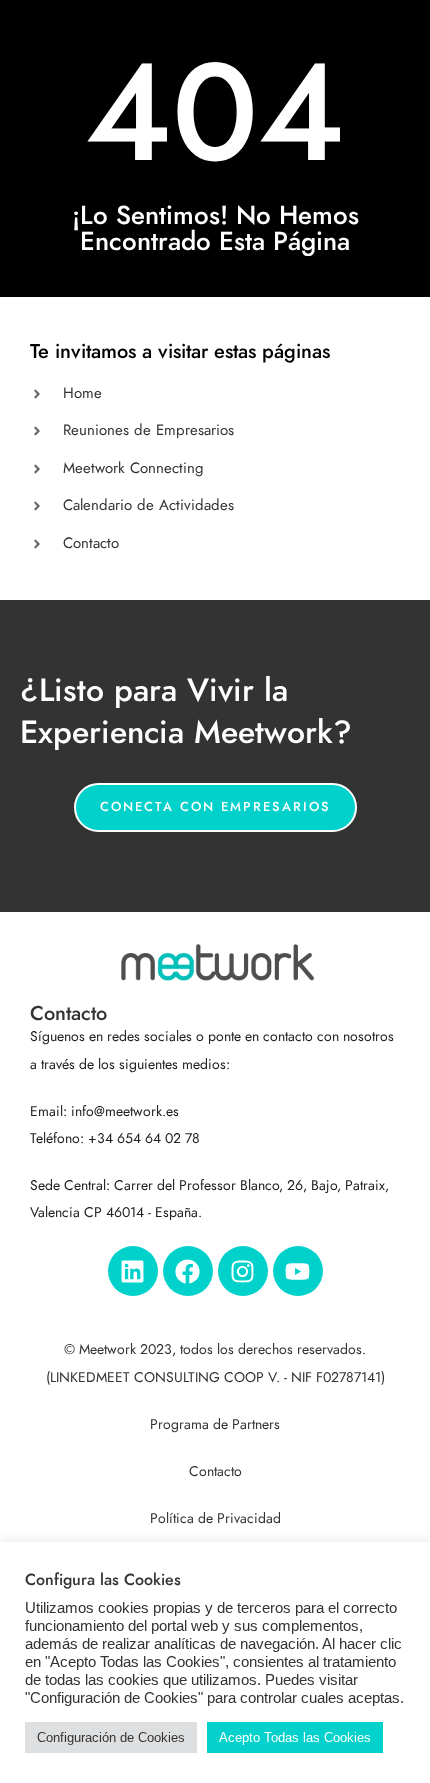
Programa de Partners (215, 1424)
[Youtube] (298, 1271)
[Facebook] (188, 1271)
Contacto (215, 1471)
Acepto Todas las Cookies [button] (295, 1737)
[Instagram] (243, 1271)
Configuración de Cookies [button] (111, 1737)
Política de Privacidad (215, 1518)
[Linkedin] (133, 1271)
